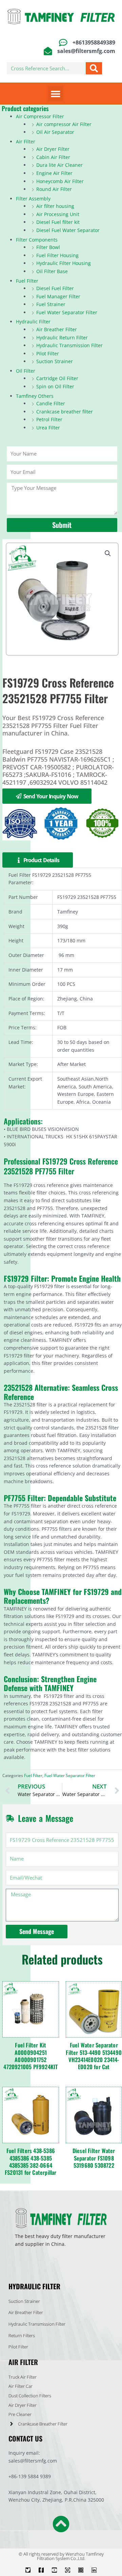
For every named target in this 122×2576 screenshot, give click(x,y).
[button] (55, 94)
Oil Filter (26, 371)
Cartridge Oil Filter (57, 378)
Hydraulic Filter (33, 322)
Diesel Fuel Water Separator (68, 230)
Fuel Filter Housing (57, 255)
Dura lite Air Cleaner (59, 165)
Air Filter (26, 141)
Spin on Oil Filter (55, 386)
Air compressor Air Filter (64, 124)
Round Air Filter (54, 189)
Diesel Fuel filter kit (58, 222)
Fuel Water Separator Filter (67, 312)
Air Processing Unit (58, 214)
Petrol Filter (49, 419)
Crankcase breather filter (65, 412)
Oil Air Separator (55, 132)
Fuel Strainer (51, 304)
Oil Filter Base (52, 271)
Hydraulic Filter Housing (64, 263)
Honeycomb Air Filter (60, 181)
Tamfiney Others (35, 396)
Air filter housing (55, 206)
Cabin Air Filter (53, 157)
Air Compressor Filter (40, 116)
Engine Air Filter (54, 173)
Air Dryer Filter (53, 149)
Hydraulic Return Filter (62, 337)
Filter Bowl (48, 247)
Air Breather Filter (57, 329)
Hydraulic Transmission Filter (69, 345)
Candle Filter (51, 403)
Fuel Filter (27, 281)
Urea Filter (48, 428)
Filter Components (37, 240)
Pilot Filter (48, 353)
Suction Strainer (55, 361)
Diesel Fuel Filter (55, 288)
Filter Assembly (33, 199)
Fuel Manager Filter (58, 296)
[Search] (94, 68)
